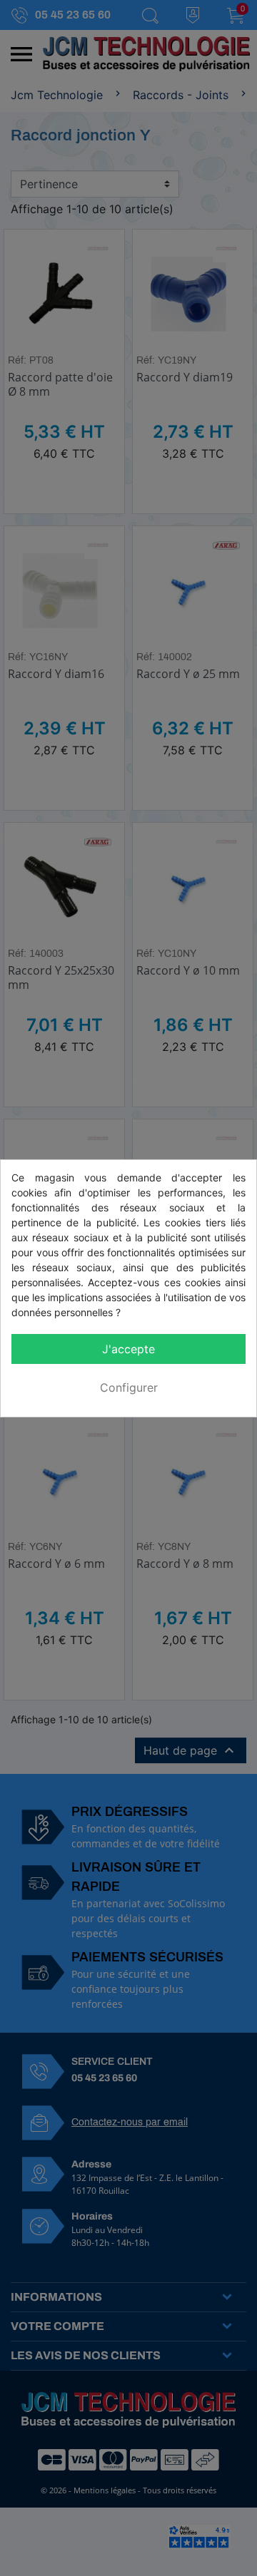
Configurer (129, 1387)
